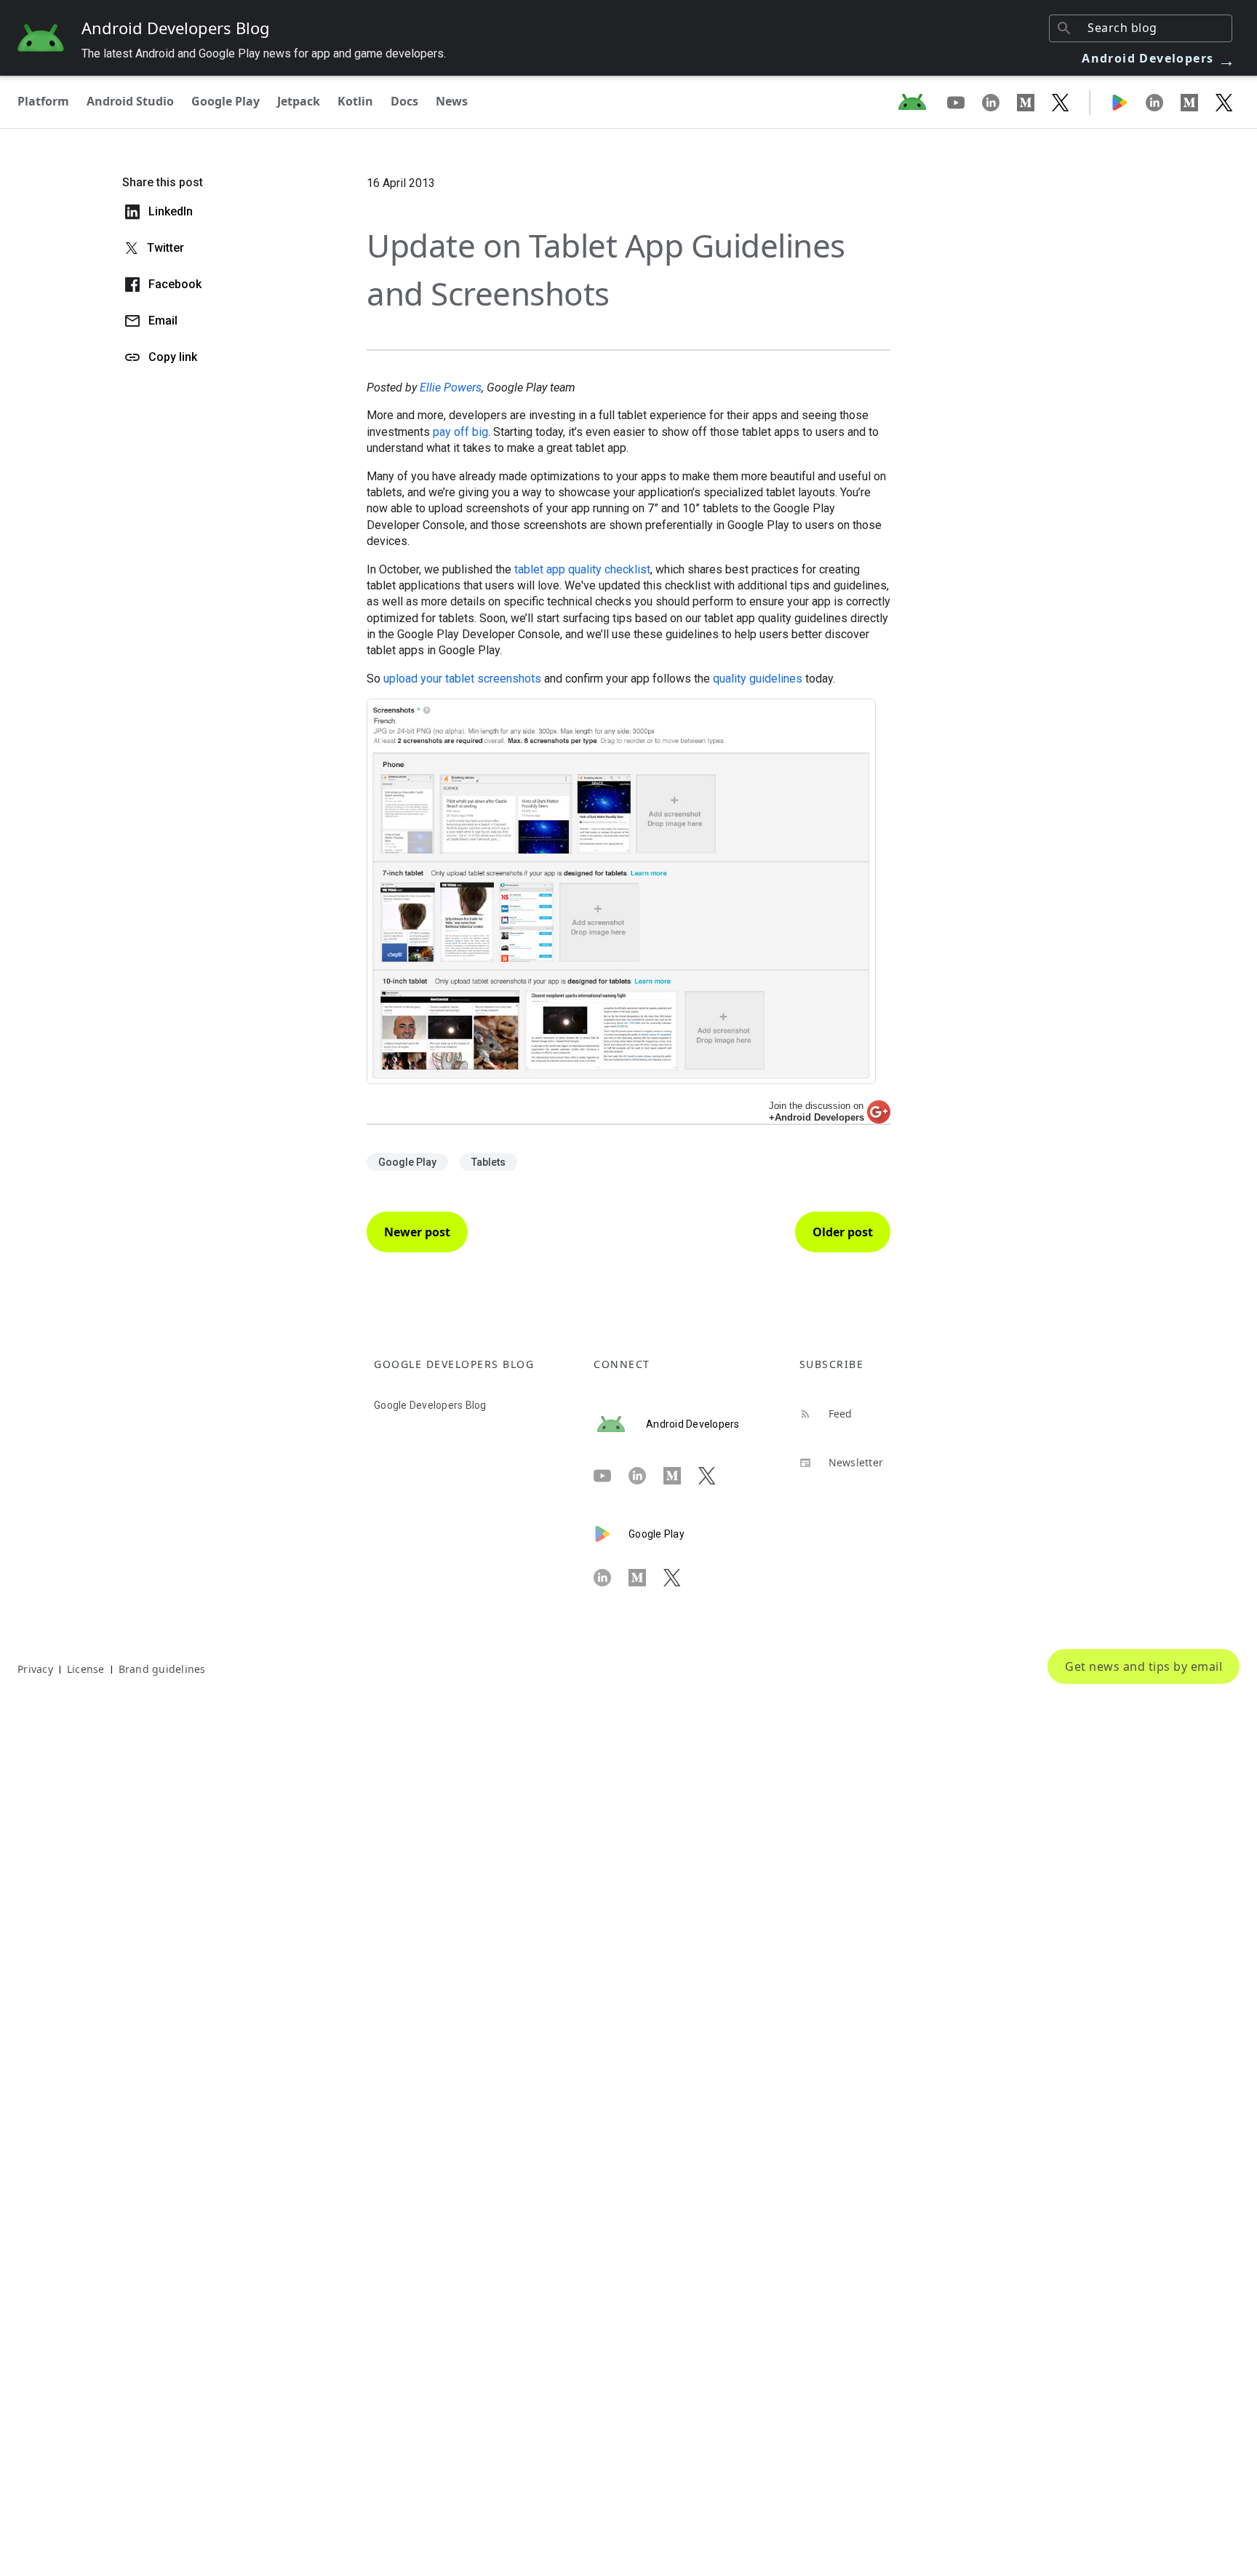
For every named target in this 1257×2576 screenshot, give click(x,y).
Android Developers (1159, 58)
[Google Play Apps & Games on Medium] (1198, 102)
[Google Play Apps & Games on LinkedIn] (1163, 102)
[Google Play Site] (1128, 102)
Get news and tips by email (1144, 1666)
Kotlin (355, 101)
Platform (43, 101)
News (452, 101)
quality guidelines (758, 679)
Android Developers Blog (176, 28)
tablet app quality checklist (582, 569)
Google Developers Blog (430, 1405)
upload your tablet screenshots (462, 679)
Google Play (226, 101)
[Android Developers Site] (921, 102)
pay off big (460, 432)
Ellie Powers (451, 387)
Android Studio (130, 101)
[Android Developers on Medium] (1034, 102)
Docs (404, 101)
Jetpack (299, 101)
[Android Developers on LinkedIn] (999, 102)
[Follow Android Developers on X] (1061, 102)
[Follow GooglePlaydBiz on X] (1224, 102)
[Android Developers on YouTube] (965, 102)
